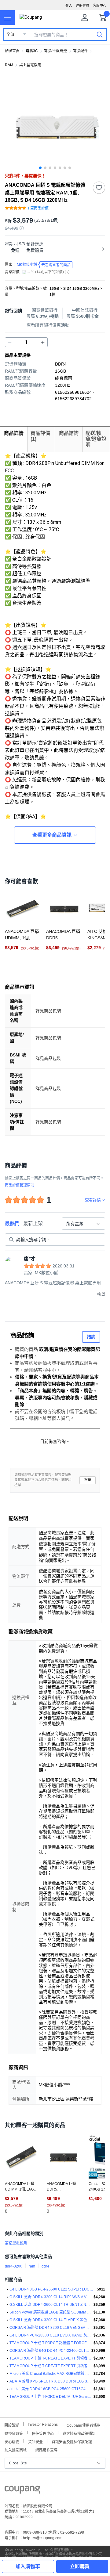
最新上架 (33, 1223)
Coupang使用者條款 (84, 2425)
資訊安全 (35, 2441)
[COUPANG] (22, 2491)
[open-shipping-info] (53, 250)
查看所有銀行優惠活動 (48, 325)
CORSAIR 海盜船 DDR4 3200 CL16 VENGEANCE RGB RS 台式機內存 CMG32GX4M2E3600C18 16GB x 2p (50, 2328)
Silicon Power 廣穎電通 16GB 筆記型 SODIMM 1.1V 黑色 (50, 2312)
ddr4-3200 (14, 2266)
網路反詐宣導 (46, 2449)
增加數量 (10, 342)
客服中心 (100, 6)
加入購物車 (28, 2566)
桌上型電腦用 (30, 65)
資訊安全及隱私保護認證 (72, 2441)
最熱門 (12, 1223)
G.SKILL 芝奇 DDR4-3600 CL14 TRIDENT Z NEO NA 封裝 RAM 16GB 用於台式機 (50, 2305)
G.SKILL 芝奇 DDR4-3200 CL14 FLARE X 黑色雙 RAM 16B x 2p (50, 2320)
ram (32, 2266)
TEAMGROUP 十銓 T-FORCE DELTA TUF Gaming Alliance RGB (50, 2397)
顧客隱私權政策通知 (79, 2433)
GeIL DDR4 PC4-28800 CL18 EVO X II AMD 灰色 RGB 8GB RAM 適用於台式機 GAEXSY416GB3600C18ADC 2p (50, 2335)
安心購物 (12, 2441)
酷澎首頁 (12, 51)
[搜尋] (100, 34)
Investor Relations (43, 2424)
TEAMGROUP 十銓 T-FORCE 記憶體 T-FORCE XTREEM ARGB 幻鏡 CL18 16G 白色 (50, 2343)
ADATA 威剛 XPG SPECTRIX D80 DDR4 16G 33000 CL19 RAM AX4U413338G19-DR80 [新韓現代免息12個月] (50, 2381)
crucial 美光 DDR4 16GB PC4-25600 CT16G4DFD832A (50, 2389)
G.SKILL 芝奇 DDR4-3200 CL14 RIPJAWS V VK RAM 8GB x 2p (50, 2297)
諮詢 (91, 1337)
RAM (9, 65)
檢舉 (88, 1480)
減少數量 (43, 342)
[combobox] (83, 1224)
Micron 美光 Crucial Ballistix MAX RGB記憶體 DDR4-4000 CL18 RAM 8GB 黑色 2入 (50, 2374)
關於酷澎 (12, 2425)
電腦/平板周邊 (55, 51)
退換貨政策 (14, 2433)
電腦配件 (80, 51)
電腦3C (32, 51)
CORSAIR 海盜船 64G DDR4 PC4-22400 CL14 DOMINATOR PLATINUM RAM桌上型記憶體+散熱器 (49, 2351)
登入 (69, 6)
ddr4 (45, 2266)
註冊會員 (82, 6)
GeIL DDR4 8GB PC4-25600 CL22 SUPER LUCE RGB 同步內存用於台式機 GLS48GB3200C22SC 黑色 (52, 2289)
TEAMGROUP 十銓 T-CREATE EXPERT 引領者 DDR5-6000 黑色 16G (50, 2366)
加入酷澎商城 (16, 2449)
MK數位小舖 (44, 265)
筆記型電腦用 (16, 2243)
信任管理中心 (43, 2433)
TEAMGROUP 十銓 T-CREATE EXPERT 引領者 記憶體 (50, 2358)
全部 (10, 35)
